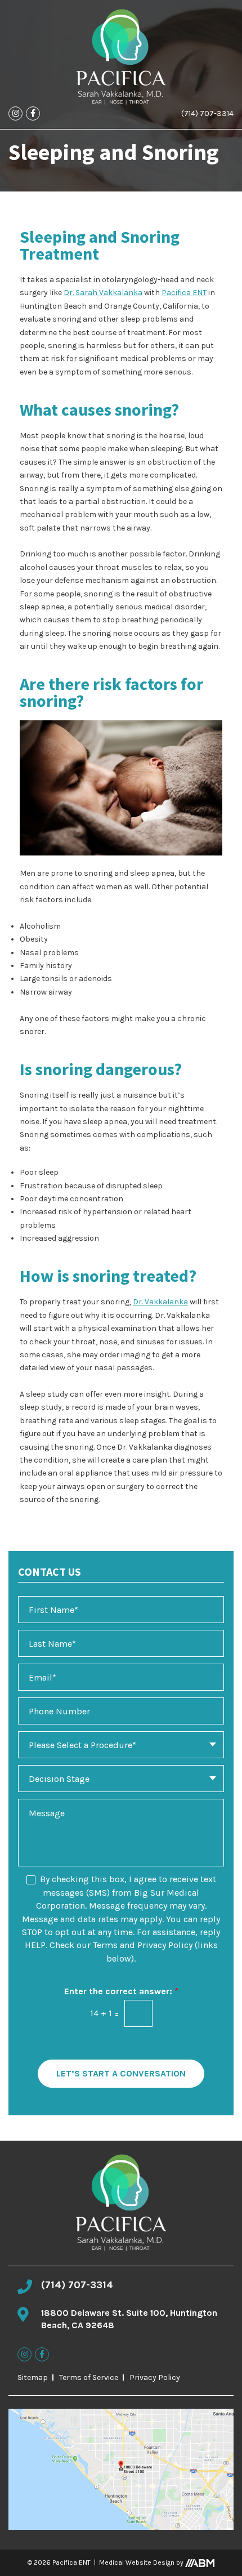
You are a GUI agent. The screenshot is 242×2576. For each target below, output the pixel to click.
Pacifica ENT (184, 293)
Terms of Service (89, 2377)
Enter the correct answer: (121, 1991)
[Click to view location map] (121, 2469)
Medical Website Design (137, 2562)
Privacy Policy (155, 2377)
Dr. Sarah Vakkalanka (103, 293)
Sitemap (33, 2377)
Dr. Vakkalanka (160, 1302)
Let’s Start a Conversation (121, 2073)
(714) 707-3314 (207, 113)
